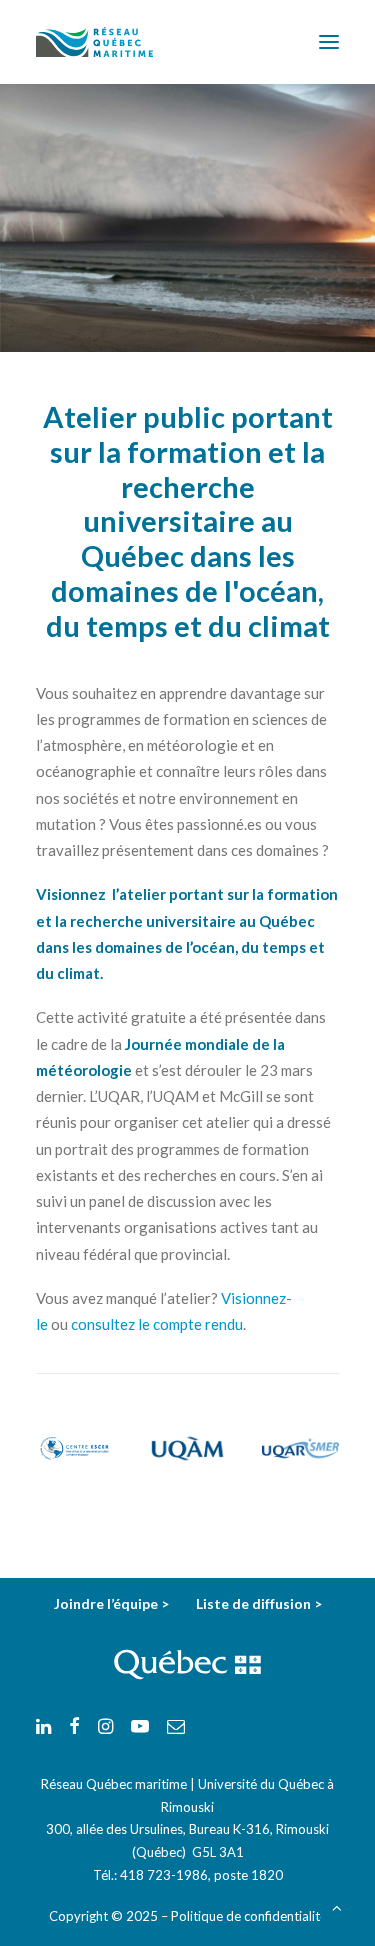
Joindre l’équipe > (113, 1603)
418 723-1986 (164, 1875)
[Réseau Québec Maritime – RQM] (94, 42)
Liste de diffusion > (259, 1603)
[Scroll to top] (337, 1906)
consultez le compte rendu (157, 1324)
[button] (329, 42)
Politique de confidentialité (249, 1916)
